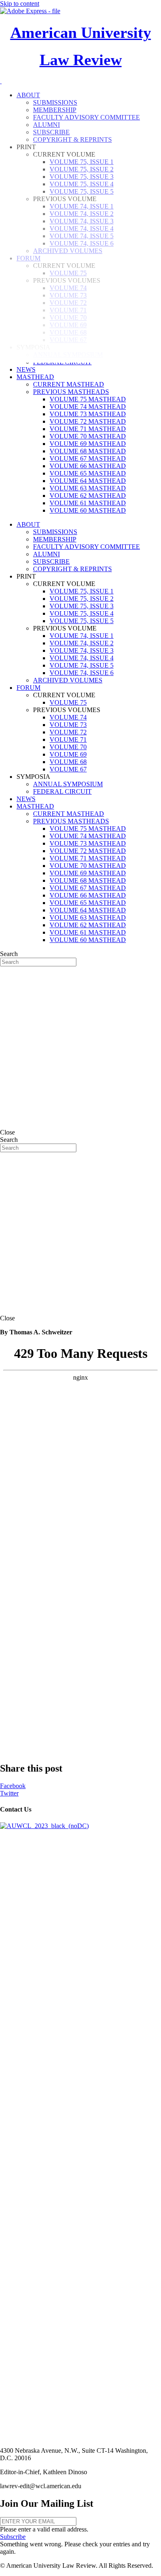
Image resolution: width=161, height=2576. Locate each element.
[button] (13, 2537)
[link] (26, 369)
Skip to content (20, 4)
